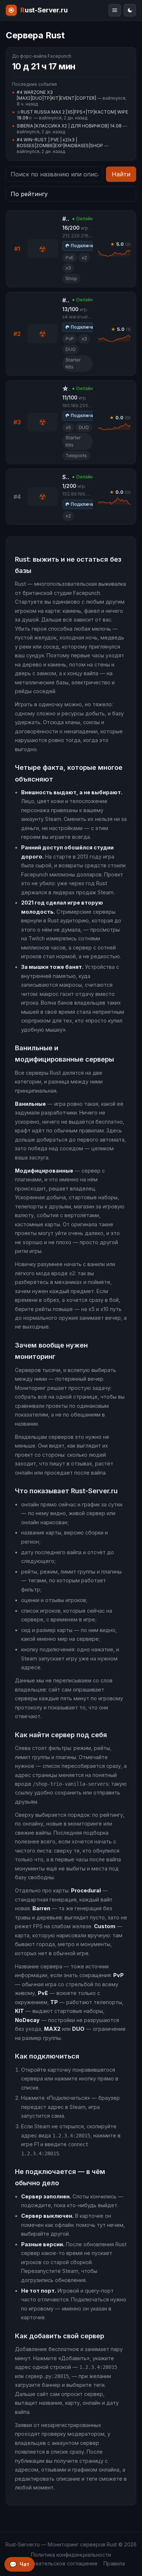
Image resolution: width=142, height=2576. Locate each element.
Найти (121, 174)
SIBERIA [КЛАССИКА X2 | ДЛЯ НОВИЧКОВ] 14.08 (69, 126)
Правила (114, 2563)
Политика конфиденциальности (71, 2555)
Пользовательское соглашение (57, 2563)
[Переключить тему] (130, 10)
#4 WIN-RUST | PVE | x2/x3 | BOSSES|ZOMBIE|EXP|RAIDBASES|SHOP (60, 143)
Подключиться (88, 246)
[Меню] (115, 10)
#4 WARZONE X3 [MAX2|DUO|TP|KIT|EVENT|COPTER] (56, 95)
